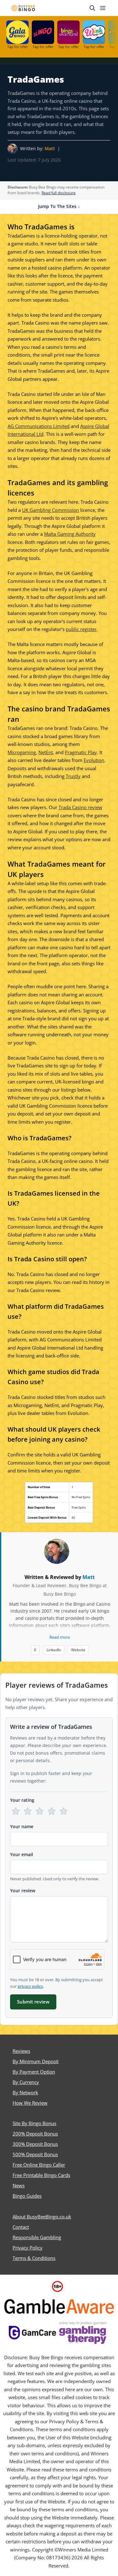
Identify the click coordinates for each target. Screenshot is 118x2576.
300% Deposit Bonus (35, 2144)
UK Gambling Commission (51, 510)
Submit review (33, 2002)
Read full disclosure (59, 193)
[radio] (16, 1811)
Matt (50, 148)
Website (78, 1650)
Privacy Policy (28, 2248)
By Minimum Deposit (36, 2061)
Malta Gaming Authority (70, 534)
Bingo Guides (27, 2196)
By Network (25, 2092)
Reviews (21, 2051)
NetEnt (46, 752)
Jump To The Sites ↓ (59, 206)
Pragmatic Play (81, 752)
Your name (22, 1826)
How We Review (30, 2103)
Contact (21, 2227)
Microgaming (22, 752)
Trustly (73, 776)
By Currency (26, 2082)
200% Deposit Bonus (35, 2134)
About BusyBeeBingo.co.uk (42, 2217)
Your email (22, 1854)
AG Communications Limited (39, 426)
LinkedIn (54, 1650)
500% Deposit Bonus (35, 2154)
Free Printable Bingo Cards (41, 2175)
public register (81, 629)
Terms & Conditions (34, 2258)
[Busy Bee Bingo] (23, 8)
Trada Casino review (80, 807)
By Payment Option (34, 2072)
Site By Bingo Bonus (34, 2123)
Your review (23, 1891)
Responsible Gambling (37, 2237)
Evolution (94, 760)
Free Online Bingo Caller (39, 2165)
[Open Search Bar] (92, 8)
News (19, 2185)
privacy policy (30, 1986)
